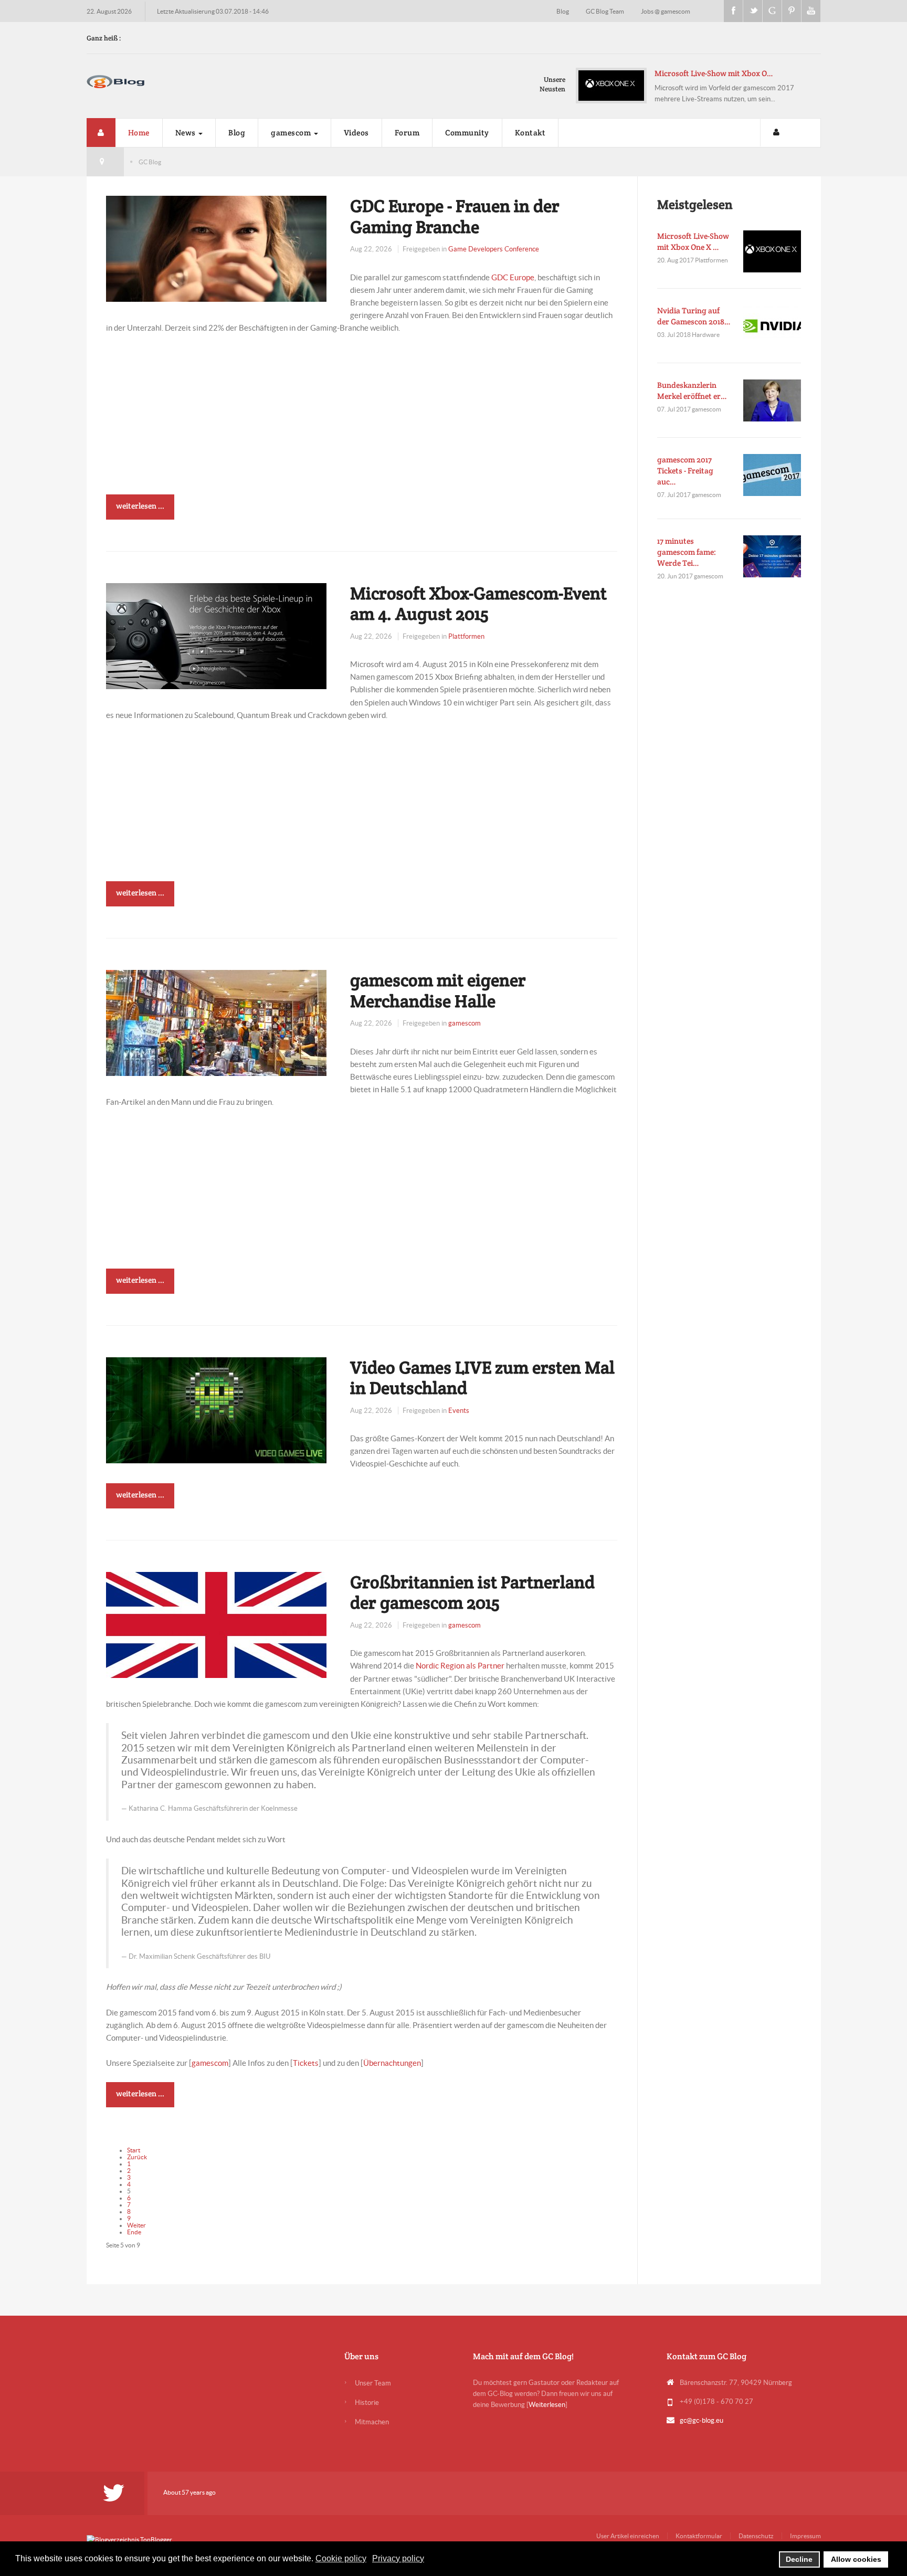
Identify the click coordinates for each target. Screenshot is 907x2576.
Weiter (136, 2225)
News (187, 133)
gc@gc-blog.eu (702, 2420)
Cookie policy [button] (341, 2558)
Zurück (137, 2157)
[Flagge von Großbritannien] (216, 1624)
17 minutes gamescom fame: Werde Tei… (687, 552)
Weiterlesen (547, 2405)
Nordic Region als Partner (460, 1666)
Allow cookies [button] (856, 2559)
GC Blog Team (605, 11)
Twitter (753, 11)
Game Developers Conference (494, 249)
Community (467, 133)
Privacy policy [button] (398, 2558)
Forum (407, 133)
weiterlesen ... (140, 506)
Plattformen (466, 636)
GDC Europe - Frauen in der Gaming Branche (455, 216)
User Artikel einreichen (628, 2536)
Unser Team (373, 2383)
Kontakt (530, 133)
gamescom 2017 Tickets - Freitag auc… (685, 471)
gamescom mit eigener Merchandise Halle (438, 990)
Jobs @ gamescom (666, 11)
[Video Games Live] (216, 1409)
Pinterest (792, 11)
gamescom (292, 133)
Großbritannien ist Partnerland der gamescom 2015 (472, 1592)
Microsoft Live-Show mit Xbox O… (714, 73)
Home (139, 133)
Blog (563, 11)
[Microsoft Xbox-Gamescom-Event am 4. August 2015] (216, 635)
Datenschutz (756, 2536)
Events (459, 1411)
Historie (367, 2403)
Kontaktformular (699, 2536)
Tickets (306, 2063)
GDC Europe (513, 277)
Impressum (805, 2536)
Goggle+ (772, 11)
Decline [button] (799, 2559)
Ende (134, 2232)
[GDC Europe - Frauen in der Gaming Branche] (216, 248)
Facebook (733, 11)
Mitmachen (372, 2422)
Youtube (811, 11)
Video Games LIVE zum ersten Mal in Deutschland (482, 1378)
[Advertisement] (362, 421)
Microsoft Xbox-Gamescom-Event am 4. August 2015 (478, 604)
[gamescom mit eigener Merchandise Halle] (216, 1022)
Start (134, 2150)
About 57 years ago (189, 2492)
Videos (356, 133)
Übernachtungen (392, 2063)
